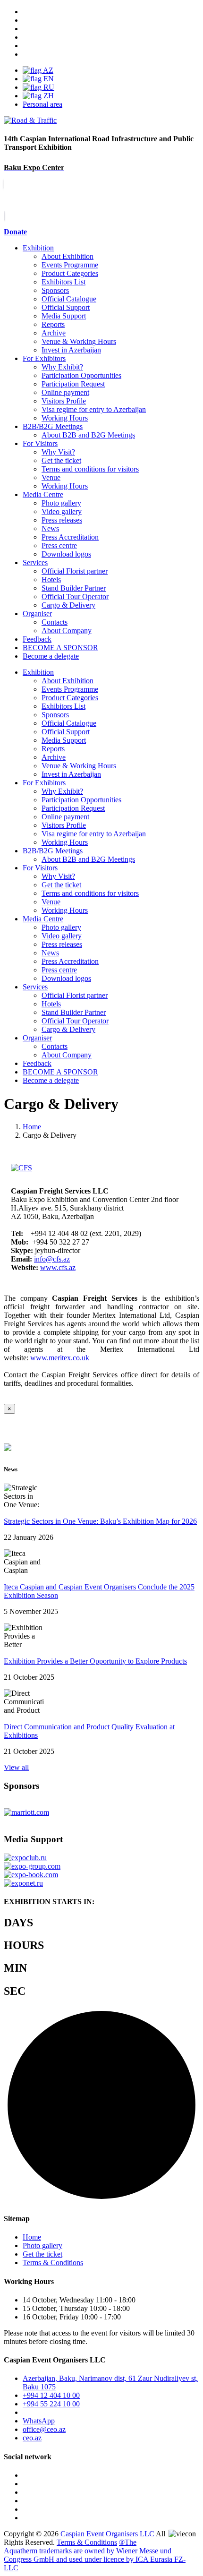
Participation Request (73, 384)
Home (32, 2237)
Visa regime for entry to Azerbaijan (94, 409)
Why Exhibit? (62, 367)
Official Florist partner (75, 571)
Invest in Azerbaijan (71, 350)
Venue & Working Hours (79, 341)
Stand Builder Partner (74, 588)
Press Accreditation (70, 537)
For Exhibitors (44, 358)
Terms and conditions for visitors (90, 469)
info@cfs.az (52, 1259)
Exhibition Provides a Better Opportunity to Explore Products (95, 1661)
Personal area (42, 104)
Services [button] (35, 987)
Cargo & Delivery (68, 605)
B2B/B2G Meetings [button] (53, 851)
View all (16, 1767)
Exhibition (38, 248)
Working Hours (65, 418)
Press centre (59, 545)
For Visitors (40, 443)
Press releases (62, 520)
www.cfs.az (58, 1267)
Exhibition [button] (38, 672)
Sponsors (55, 290)
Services (35, 562)
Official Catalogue (69, 299)
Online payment (65, 392)
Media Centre (43, 494)
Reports (53, 324)
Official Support (66, 307)
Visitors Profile (64, 401)
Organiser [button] (37, 1038)
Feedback (37, 639)
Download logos (66, 554)
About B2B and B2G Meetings (88, 435)
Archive (54, 333)
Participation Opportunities (81, 375)
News (50, 528)
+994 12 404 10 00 (51, 2395)
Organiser (37, 614)
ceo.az (32, 2438)
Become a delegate (51, 1080)
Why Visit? (58, 452)
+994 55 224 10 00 (51, 2404)
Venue (51, 477)
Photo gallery (61, 503)
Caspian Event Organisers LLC (107, 2534)
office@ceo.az (44, 2429)
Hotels (51, 580)
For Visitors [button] (40, 868)
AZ (47, 70)
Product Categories (70, 273)
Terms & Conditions (53, 2263)
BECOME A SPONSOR (60, 1072)
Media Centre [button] (43, 919)
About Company (67, 631)
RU (48, 87)
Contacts (55, 622)
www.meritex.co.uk (60, 1358)
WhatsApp (39, 2421)
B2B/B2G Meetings (53, 426)
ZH (48, 96)
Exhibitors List (63, 282)
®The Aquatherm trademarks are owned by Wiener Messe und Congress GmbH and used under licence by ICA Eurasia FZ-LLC (95, 2555)
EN (48, 79)
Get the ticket (61, 460)
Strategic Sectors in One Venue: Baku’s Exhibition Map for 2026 (100, 1521)
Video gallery (62, 511)
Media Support (64, 316)
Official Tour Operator (75, 597)
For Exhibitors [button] (44, 783)
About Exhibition (68, 256)
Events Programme (70, 265)
